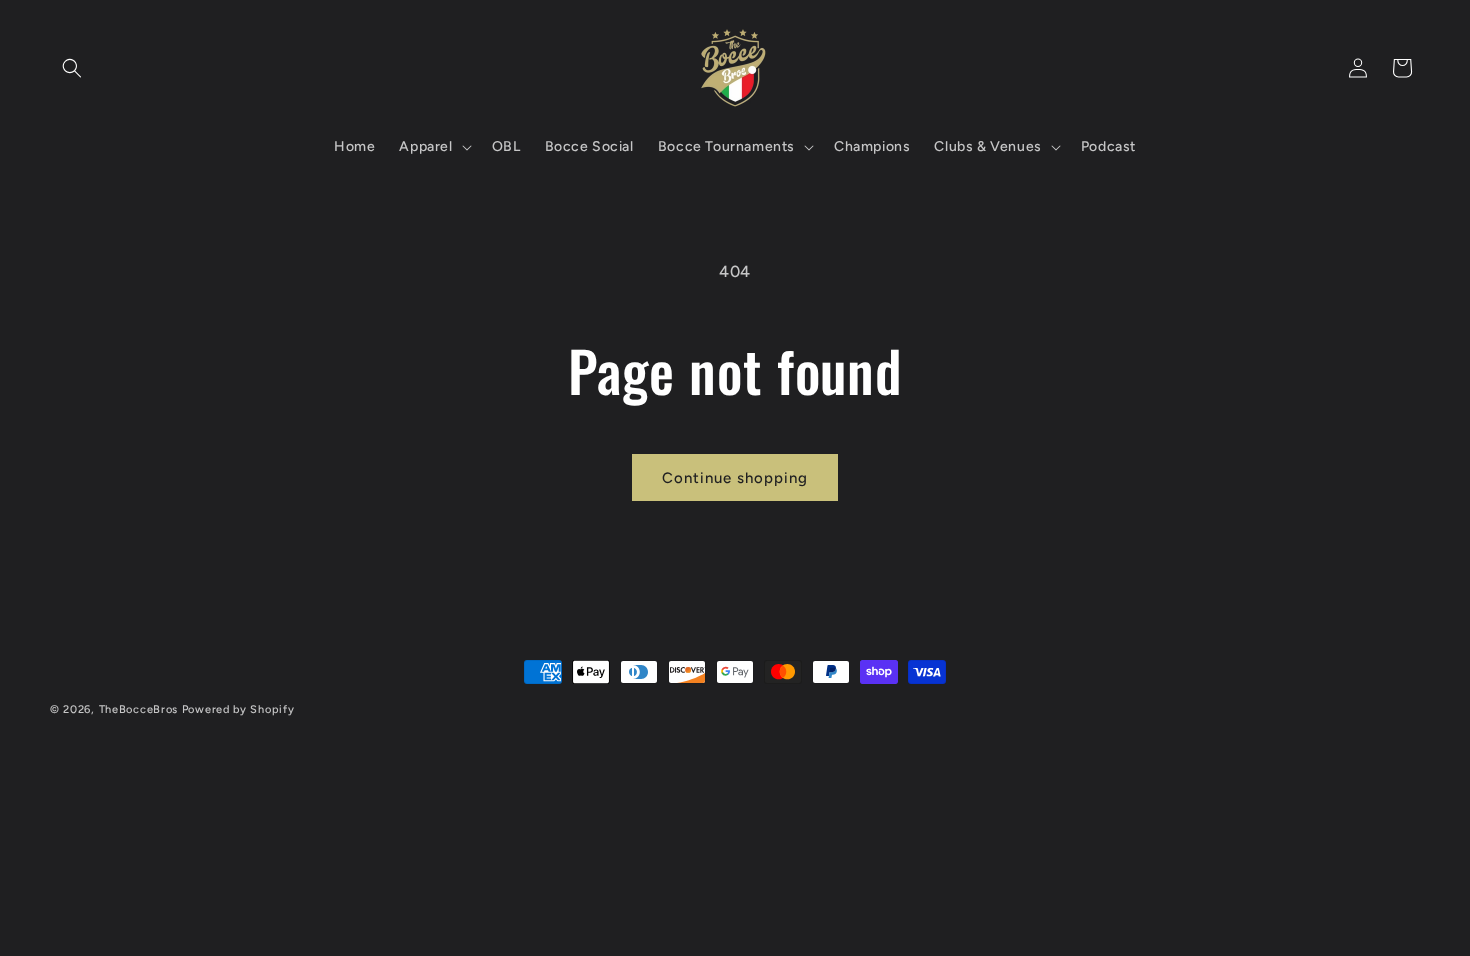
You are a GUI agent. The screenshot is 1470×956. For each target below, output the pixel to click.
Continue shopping (735, 478)
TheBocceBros (138, 709)
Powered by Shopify (238, 709)
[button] (72, 68)
